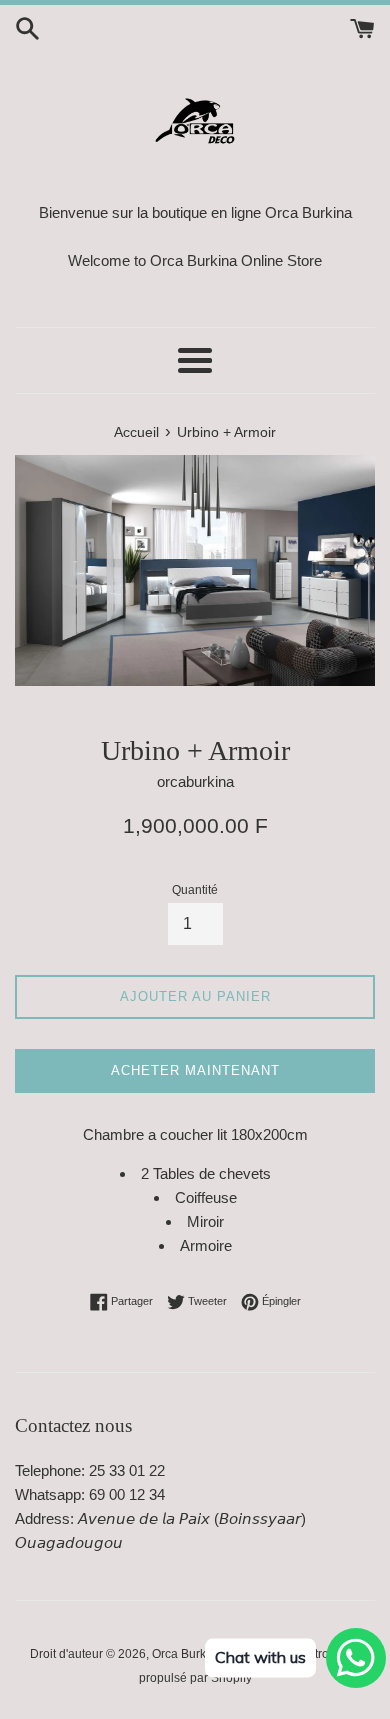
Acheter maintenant (195, 1070)
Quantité (195, 890)
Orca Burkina (187, 1654)
